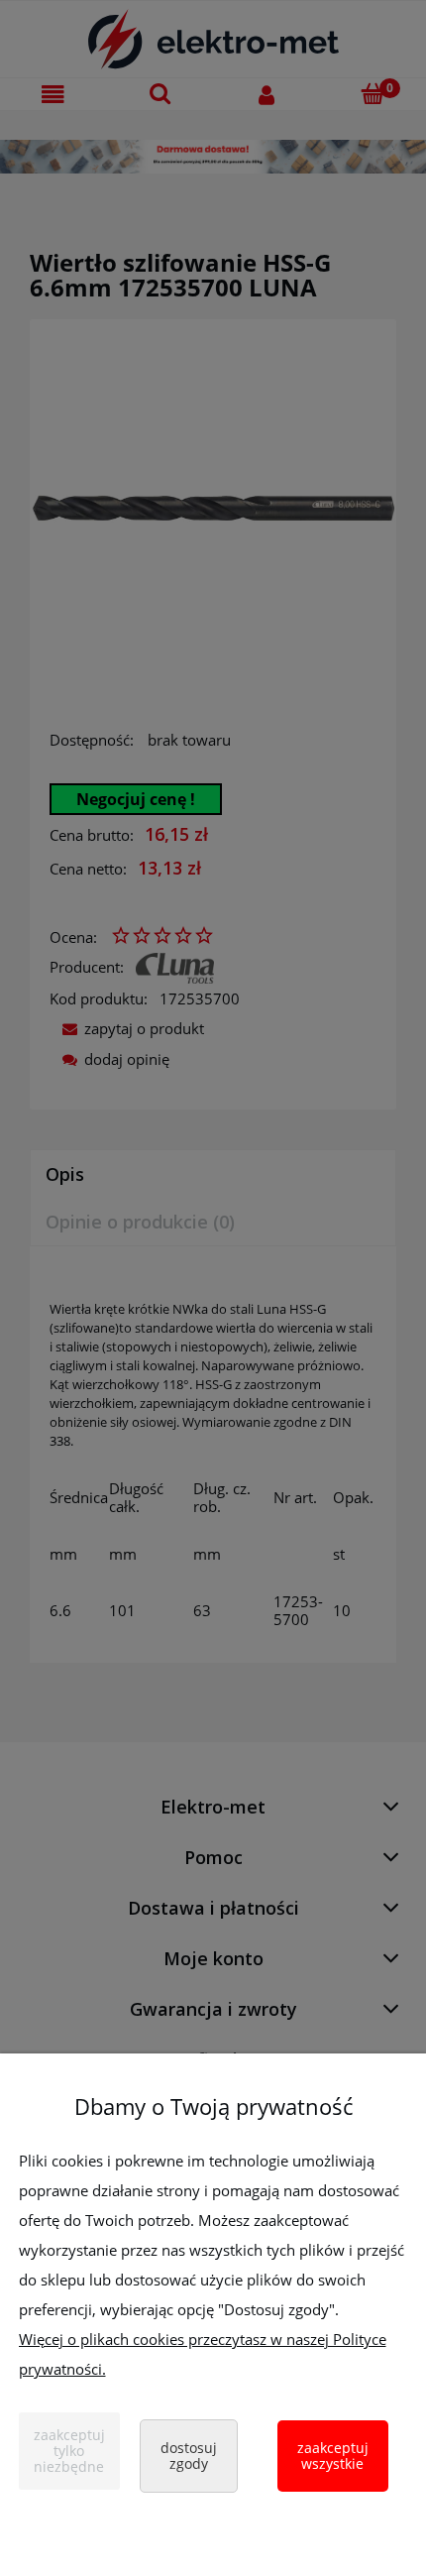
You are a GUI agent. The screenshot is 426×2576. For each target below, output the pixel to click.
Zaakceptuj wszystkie (333, 2456)
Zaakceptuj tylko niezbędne (69, 2451)
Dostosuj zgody (189, 2456)
